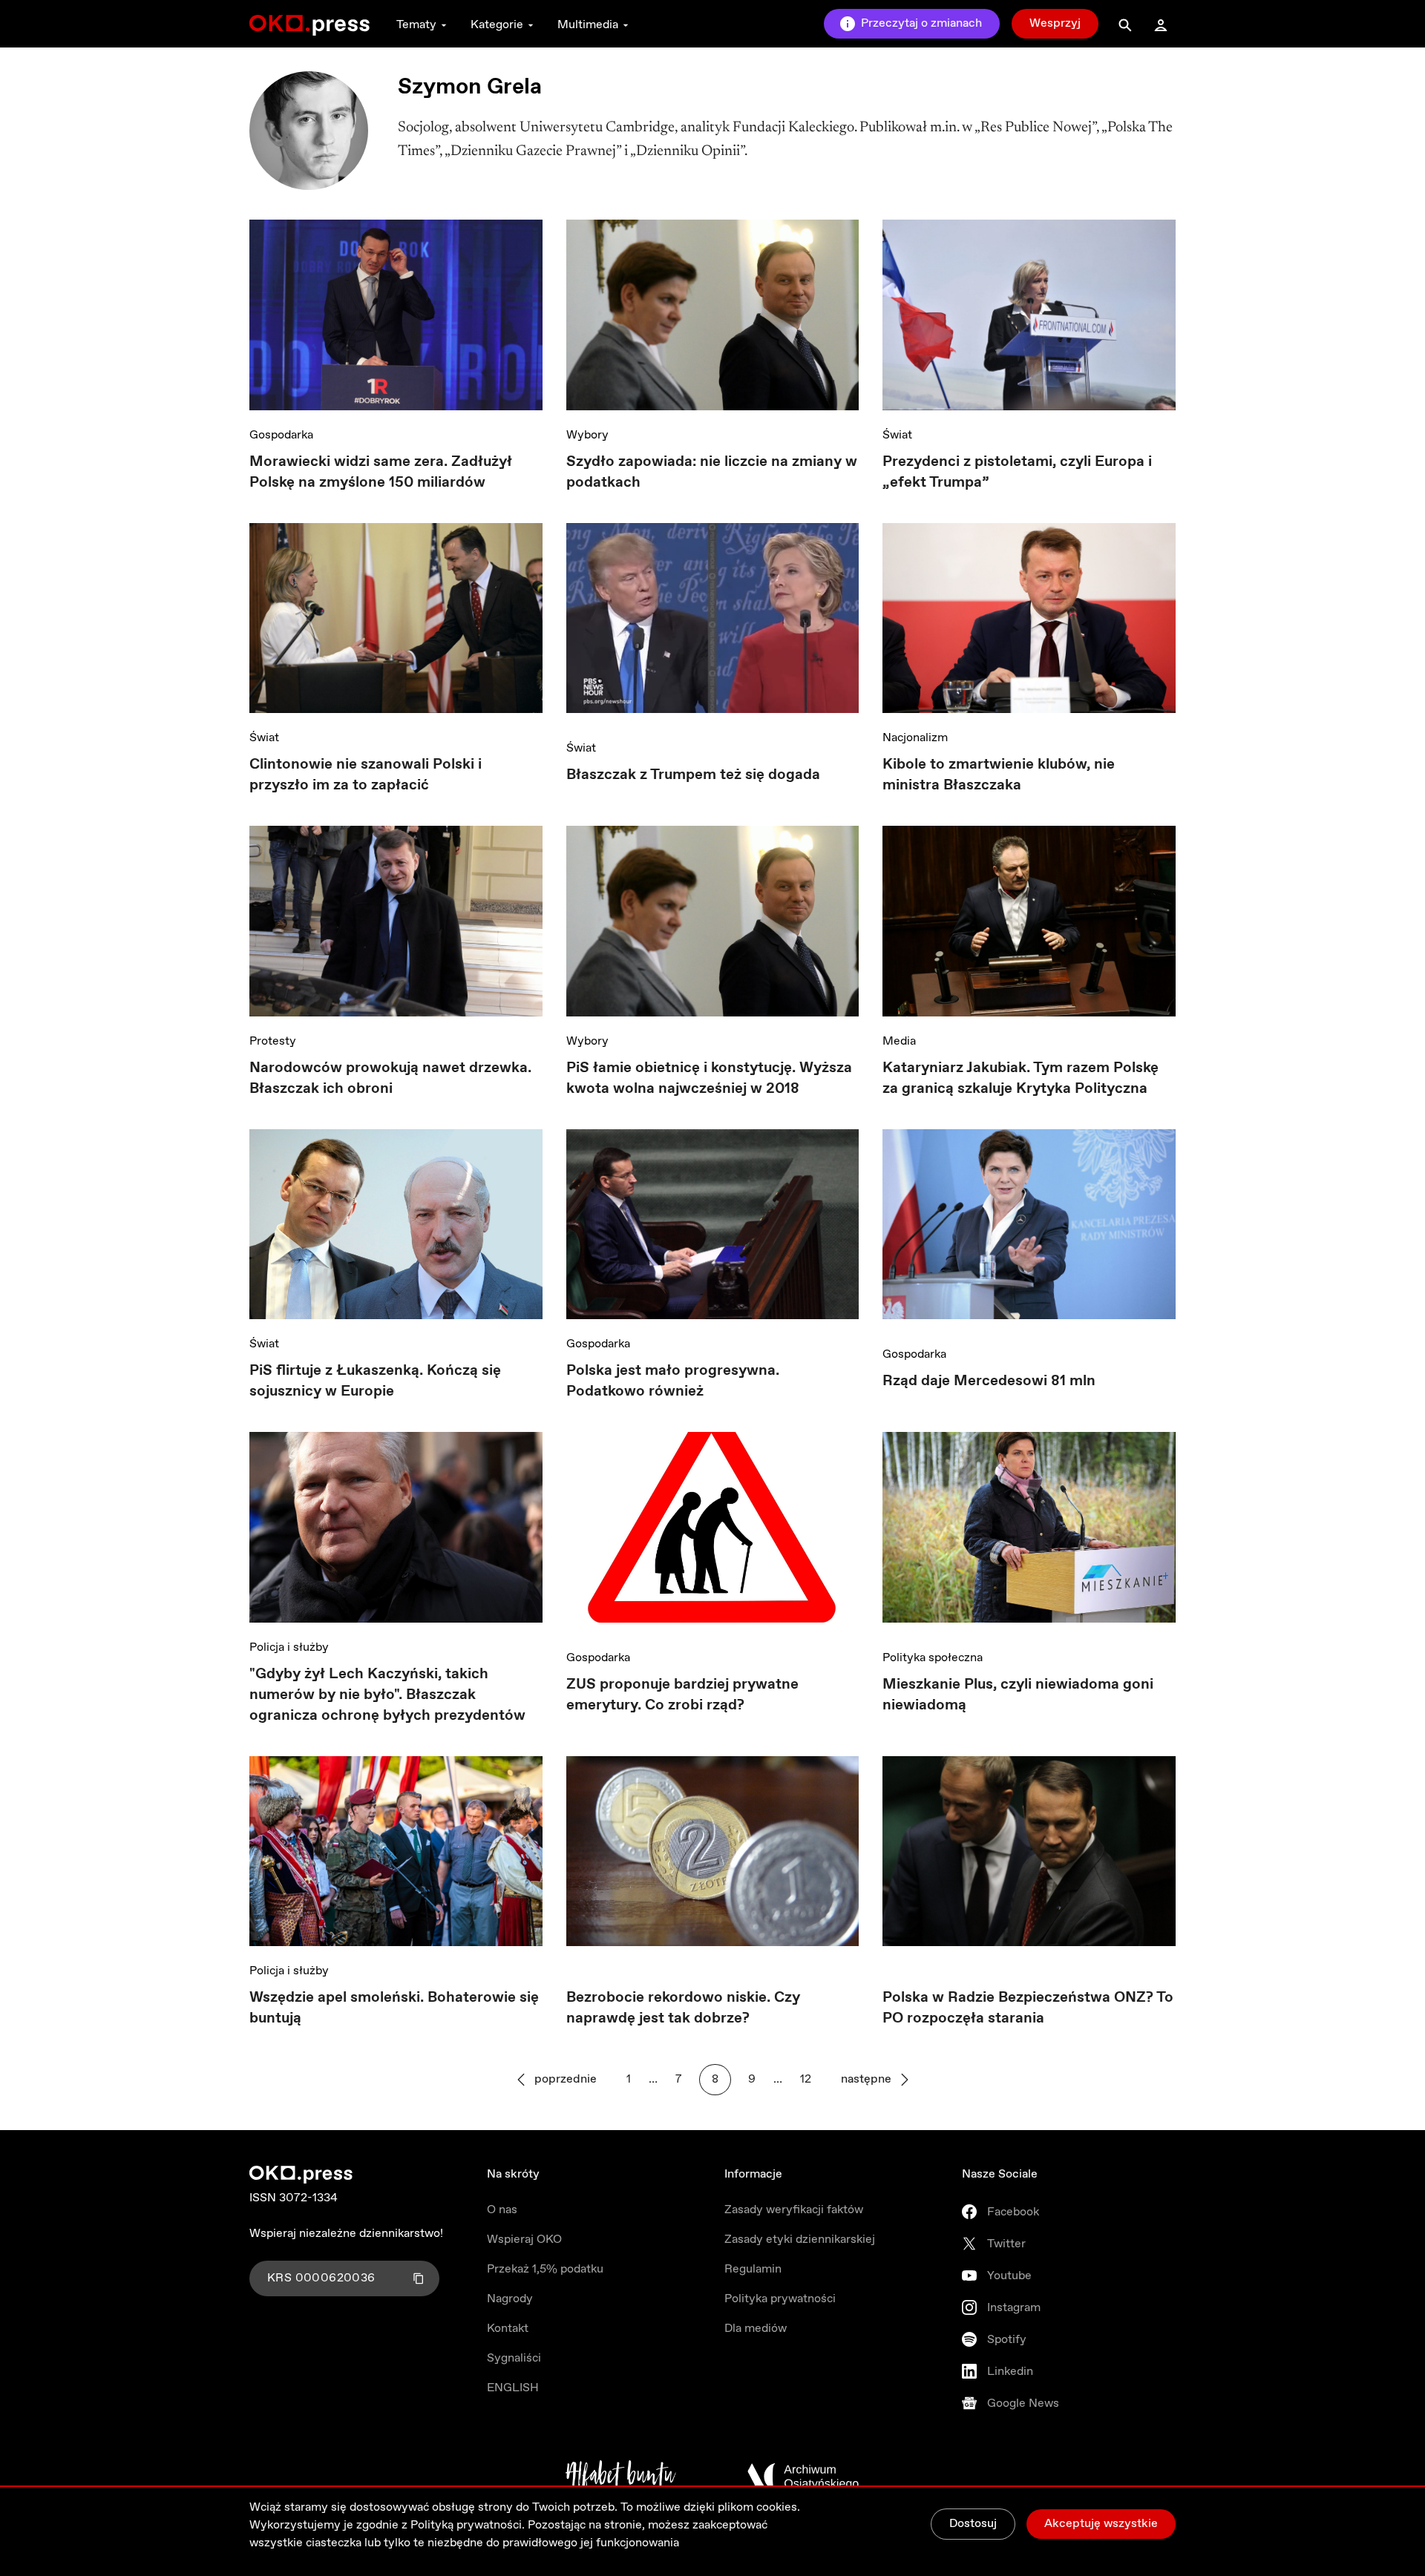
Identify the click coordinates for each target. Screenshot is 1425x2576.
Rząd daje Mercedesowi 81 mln (989, 1381)
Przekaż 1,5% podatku (545, 2269)
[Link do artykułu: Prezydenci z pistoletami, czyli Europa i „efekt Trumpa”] (1029, 315)
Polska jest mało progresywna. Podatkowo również (673, 1381)
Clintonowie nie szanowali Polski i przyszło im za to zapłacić (366, 775)
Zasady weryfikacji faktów (794, 2210)
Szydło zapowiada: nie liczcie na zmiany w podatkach (712, 472)
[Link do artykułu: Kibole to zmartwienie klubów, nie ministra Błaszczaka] (1029, 618)
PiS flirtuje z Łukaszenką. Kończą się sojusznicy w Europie (375, 1381)
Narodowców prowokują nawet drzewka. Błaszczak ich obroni (390, 1078)
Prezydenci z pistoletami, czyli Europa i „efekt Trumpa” (1017, 472)
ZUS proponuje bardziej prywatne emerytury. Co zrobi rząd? (682, 1695)
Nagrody (510, 2299)
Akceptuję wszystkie (1101, 2524)
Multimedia (588, 25)
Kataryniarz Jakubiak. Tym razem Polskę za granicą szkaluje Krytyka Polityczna (1021, 1078)
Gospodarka (281, 435)
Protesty (273, 1041)
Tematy (416, 25)
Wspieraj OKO (524, 2240)
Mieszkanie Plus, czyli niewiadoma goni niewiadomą (1018, 1695)
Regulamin (753, 2269)
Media (899, 1041)
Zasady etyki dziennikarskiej (800, 2240)
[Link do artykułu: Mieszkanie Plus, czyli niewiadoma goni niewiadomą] (1029, 1532)
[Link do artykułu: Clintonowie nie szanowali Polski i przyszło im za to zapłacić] (396, 618)
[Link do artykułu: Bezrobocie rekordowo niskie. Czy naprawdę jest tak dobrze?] (713, 1851)
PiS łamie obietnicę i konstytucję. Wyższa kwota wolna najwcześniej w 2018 (709, 1078)
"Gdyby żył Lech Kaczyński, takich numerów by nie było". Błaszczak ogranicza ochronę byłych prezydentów (387, 1695)
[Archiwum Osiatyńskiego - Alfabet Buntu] (621, 2477)
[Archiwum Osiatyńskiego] (803, 2477)
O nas (502, 2210)
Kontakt (508, 2329)
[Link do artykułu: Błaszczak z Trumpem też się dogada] (713, 624)
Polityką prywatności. (468, 2525)
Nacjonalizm (915, 738)
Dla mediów (756, 2329)
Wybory (587, 435)
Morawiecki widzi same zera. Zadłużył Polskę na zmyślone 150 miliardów (381, 472)
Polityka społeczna (933, 1658)
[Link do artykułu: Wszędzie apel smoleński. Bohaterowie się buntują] (396, 1851)
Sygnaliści (514, 2358)
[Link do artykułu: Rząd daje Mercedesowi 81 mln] (1029, 1230)
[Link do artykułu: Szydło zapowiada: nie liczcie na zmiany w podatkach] (713, 315)
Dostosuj (973, 2524)
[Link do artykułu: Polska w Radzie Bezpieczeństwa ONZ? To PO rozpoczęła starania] (1029, 1851)
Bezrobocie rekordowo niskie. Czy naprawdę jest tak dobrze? (683, 2008)
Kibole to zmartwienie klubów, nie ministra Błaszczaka (999, 775)
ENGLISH (513, 2388)
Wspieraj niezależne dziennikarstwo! (346, 2234)
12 (806, 2079)
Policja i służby (289, 1647)
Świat (897, 435)
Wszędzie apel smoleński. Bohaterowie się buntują (394, 2008)
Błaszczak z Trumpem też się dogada (693, 775)
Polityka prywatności (780, 2299)
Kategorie (497, 25)
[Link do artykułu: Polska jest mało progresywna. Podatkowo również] (713, 1225)
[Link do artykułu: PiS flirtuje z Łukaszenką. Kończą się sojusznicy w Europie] (396, 1225)
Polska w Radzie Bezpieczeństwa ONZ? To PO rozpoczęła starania (1028, 2008)
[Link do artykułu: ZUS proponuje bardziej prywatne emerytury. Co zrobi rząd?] (713, 1532)
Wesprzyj (1055, 23)
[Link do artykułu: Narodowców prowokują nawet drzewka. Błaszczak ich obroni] (396, 921)
